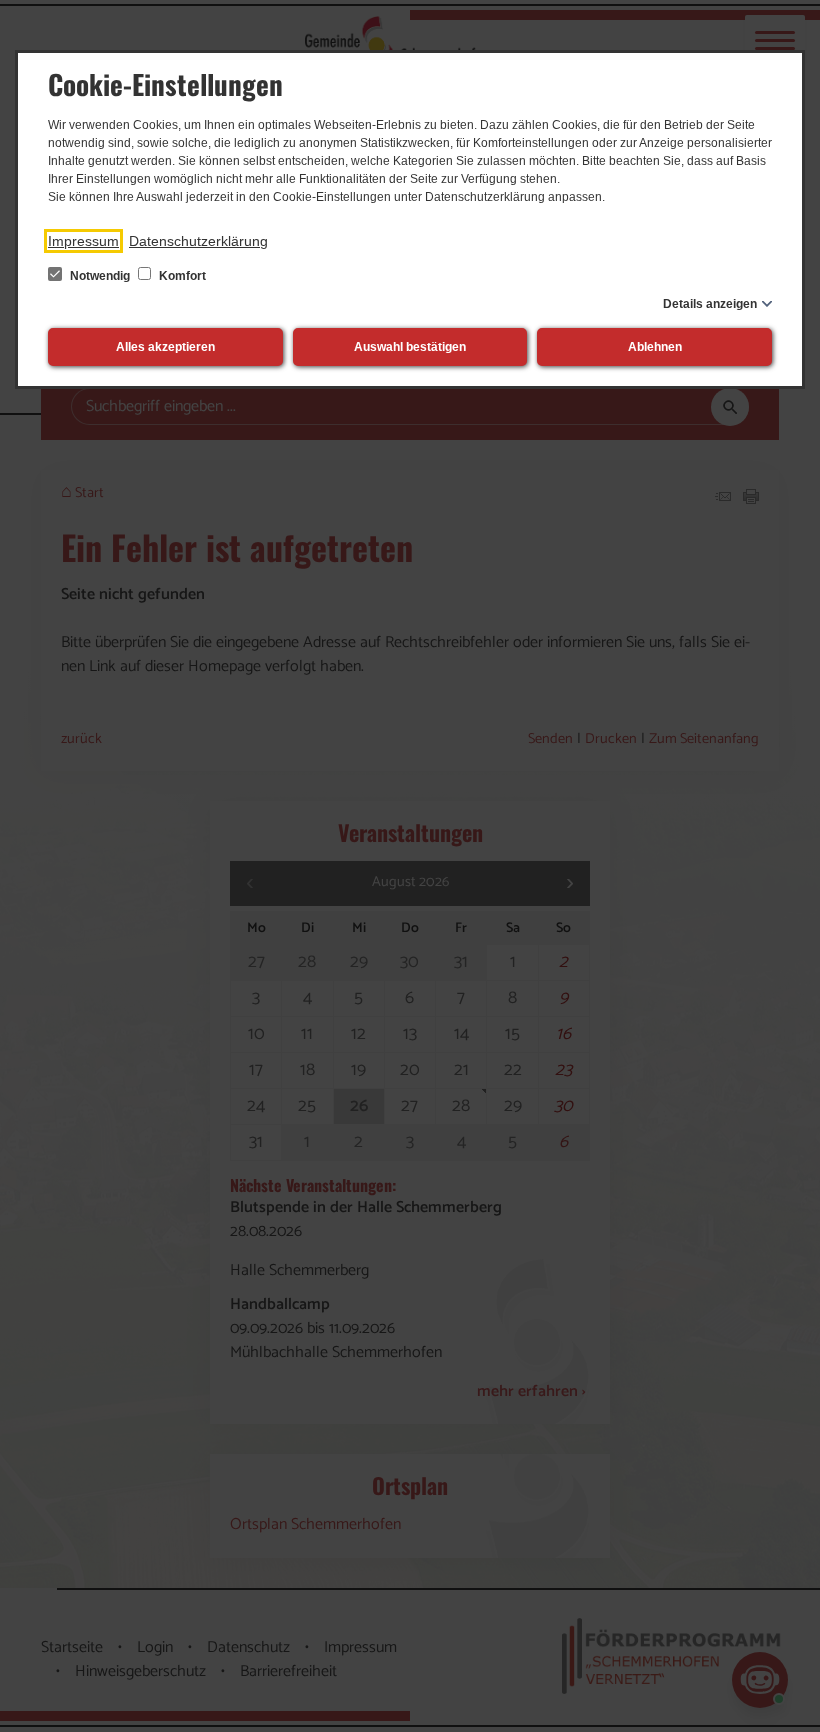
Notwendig (100, 276)
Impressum (83, 241)
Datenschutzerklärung (198, 241)
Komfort (181, 276)
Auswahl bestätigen (410, 347)
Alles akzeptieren (165, 347)
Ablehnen (655, 347)
